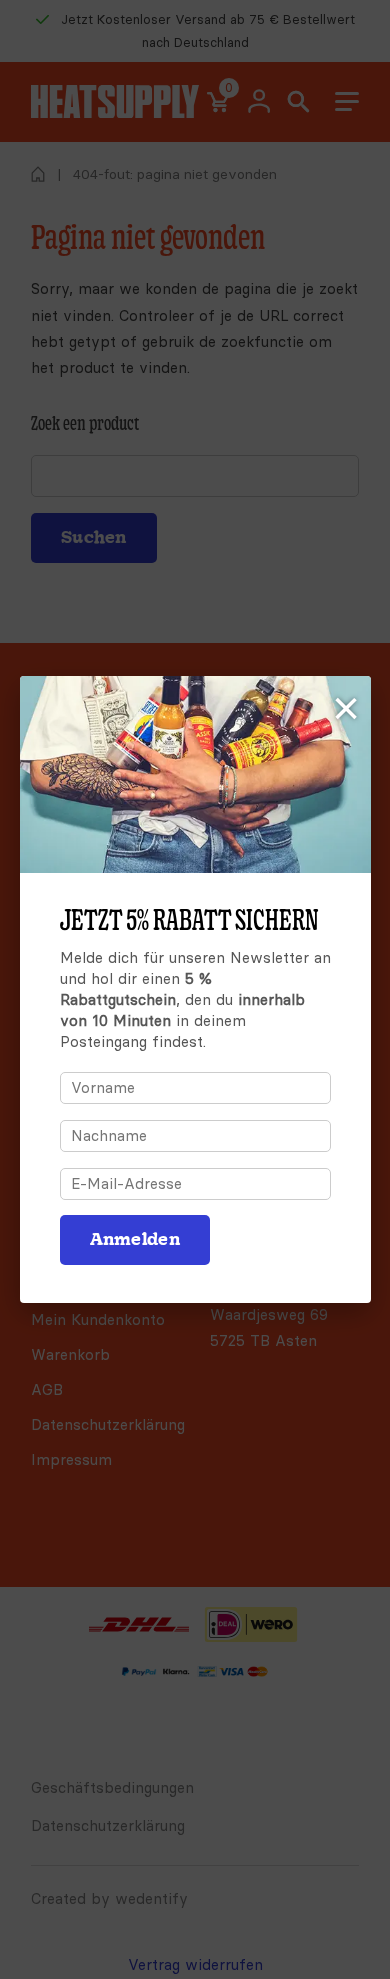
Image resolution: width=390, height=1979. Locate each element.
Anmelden (135, 1239)
